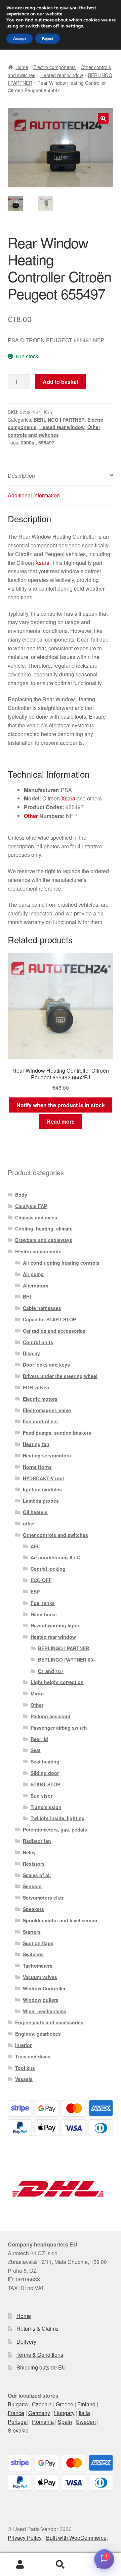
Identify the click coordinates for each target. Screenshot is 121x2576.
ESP (35, 1592)
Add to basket (61, 382)
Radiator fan (37, 1841)
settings (74, 26)
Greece (65, 2404)
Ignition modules (42, 1489)
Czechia (42, 2404)
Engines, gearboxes (38, 2034)
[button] (103, 118)
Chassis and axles (36, 1217)
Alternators (36, 1285)
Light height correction (57, 1682)
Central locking (48, 1569)
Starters (32, 1932)
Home (22, 67)
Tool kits (25, 2068)
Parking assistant (51, 1716)
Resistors (34, 1864)
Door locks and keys (46, 1365)
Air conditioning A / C (55, 1557)
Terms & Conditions (40, 2355)
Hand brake (44, 1614)
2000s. (28, 442)
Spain (65, 2422)
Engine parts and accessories (49, 2022)
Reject (48, 39)
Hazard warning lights (56, 1625)
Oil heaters (35, 1512)
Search (61, 2565)
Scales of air (37, 1875)
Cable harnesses (42, 1308)
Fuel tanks (43, 1603)
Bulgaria (18, 2404)
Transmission (46, 1807)
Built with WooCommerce (76, 2538)
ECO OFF (41, 1580)
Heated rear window (62, 75)
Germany (39, 2413)
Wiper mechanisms (45, 2011)
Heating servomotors (47, 1455)
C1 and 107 (51, 1671)
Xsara (42, 563)
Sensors (32, 1886)
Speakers (33, 1909)
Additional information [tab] (34, 495)
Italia (84, 2413)
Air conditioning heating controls (61, 1263)
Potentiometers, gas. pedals (55, 1830)
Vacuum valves (40, 1977)
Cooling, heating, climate (44, 1229)
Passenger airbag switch (59, 1728)
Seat (36, 1750)
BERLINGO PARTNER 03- (66, 1660)
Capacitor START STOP (49, 1319)
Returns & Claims (37, 2328)
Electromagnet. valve (47, 1410)
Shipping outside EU (41, 2367)
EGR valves (36, 1387)
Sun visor (42, 1796)
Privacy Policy (25, 2538)
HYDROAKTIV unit (44, 1478)
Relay (29, 1852)
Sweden (86, 2422)
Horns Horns (37, 1467)
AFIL (36, 1546)
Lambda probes (41, 1501)
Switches (33, 1954)
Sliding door (45, 1773)
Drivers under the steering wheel (60, 1376)
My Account (20, 2565)
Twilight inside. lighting (58, 1818)
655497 (46, 442)
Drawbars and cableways (44, 1240)
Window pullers (41, 2000)
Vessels (24, 2079)
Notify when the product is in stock (61, 1105)
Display (31, 1353)
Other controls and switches (55, 1535)
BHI (27, 1297)
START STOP (45, 1784)
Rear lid (39, 1739)
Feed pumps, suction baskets (57, 1433)
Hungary (64, 2413)
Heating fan (36, 1444)
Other (31, 816)
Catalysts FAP (31, 1206)
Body (21, 1195)
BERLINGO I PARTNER (59, 420)
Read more (61, 1121)
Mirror (37, 1693)
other (29, 1523)
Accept (19, 39)
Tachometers (38, 1966)
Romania (43, 2422)
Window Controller (44, 1988)
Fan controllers (40, 1421)
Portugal (18, 2422)
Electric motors (40, 1399)
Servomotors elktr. (44, 1898)
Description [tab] (21, 475)
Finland (86, 2404)
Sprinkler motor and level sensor (60, 1920)
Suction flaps (38, 1943)
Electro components (54, 67)
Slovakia (18, 2430)
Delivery (26, 2342)
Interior (23, 2045)
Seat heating (45, 1761)
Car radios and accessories (54, 1331)
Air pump (33, 1274)
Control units (38, 1342)
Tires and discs (33, 2056)
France (16, 2413)
